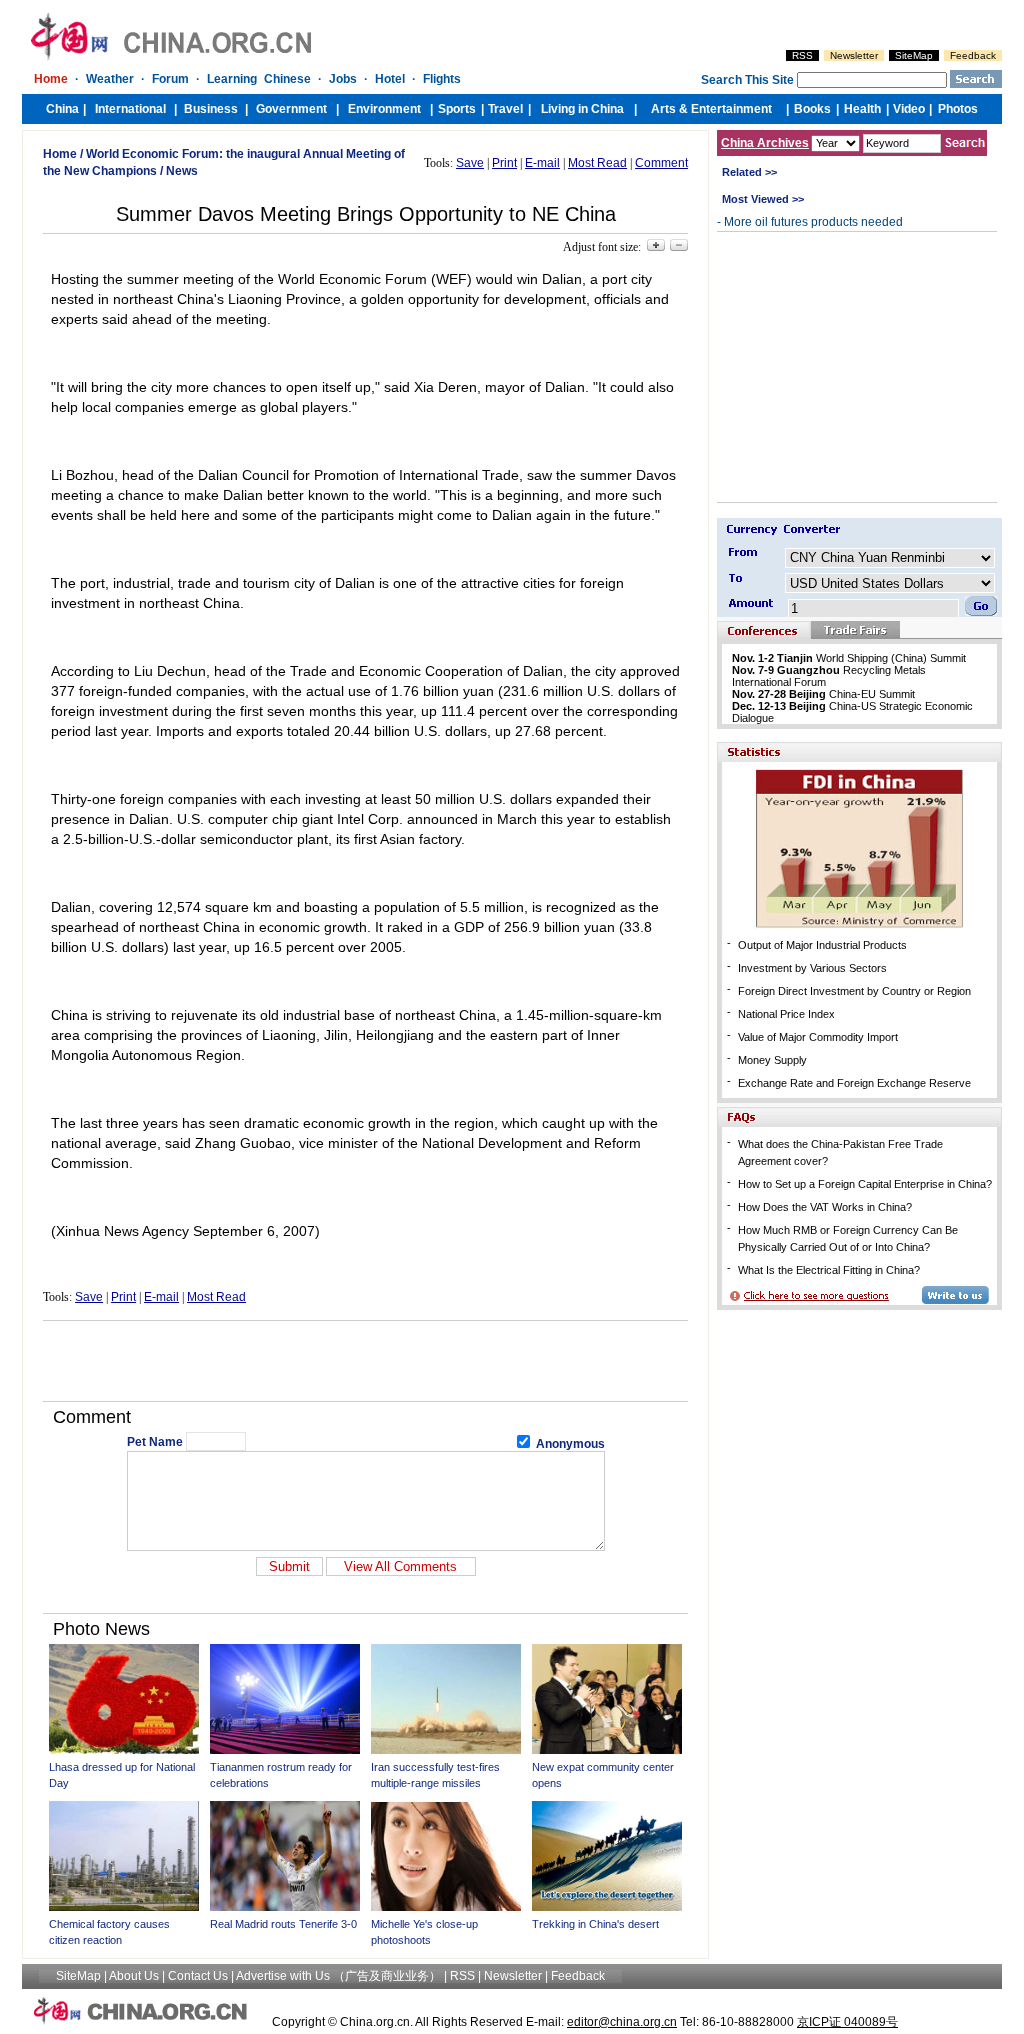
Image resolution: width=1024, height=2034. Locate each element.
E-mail (542, 163)
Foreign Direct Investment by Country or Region (854, 991)
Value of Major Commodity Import (818, 1037)
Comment (661, 163)
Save (470, 163)
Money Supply (772, 1060)
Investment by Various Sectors (812, 968)
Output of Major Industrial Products (822, 945)
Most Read (597, 163)
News (182, 171)
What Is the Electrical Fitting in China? (829, 1270)
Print (504, 163)
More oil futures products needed (813, 222)
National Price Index (786, 1014)
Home (60, 154)
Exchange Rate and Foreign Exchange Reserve (854, 1083)
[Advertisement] (366, 1361)
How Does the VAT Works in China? (825, 1207)
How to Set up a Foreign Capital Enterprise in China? (865, 1184)
